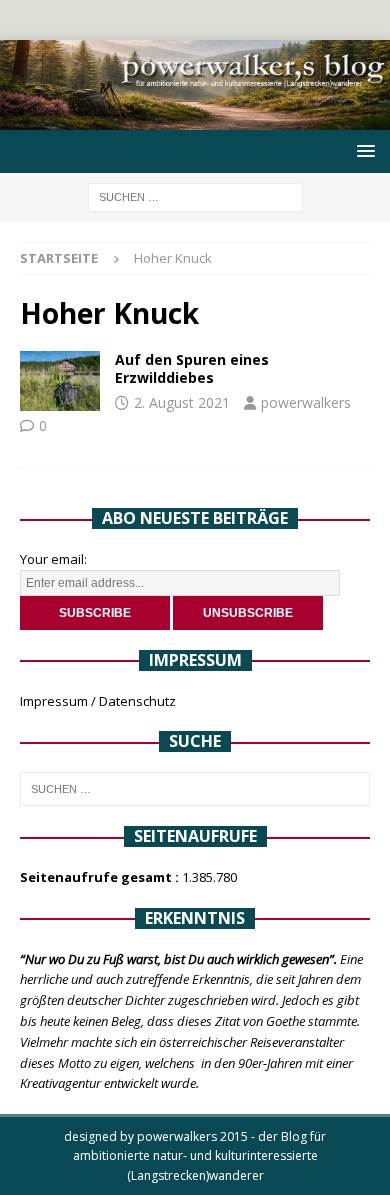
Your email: (53, 559)
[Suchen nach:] (195, 195)
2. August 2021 (182, 402)
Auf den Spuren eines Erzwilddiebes (192, 368)
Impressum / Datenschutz (98, 701)
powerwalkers (306, 402)
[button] (362, 150)
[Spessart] (60, 381)
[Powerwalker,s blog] (195, 118)
